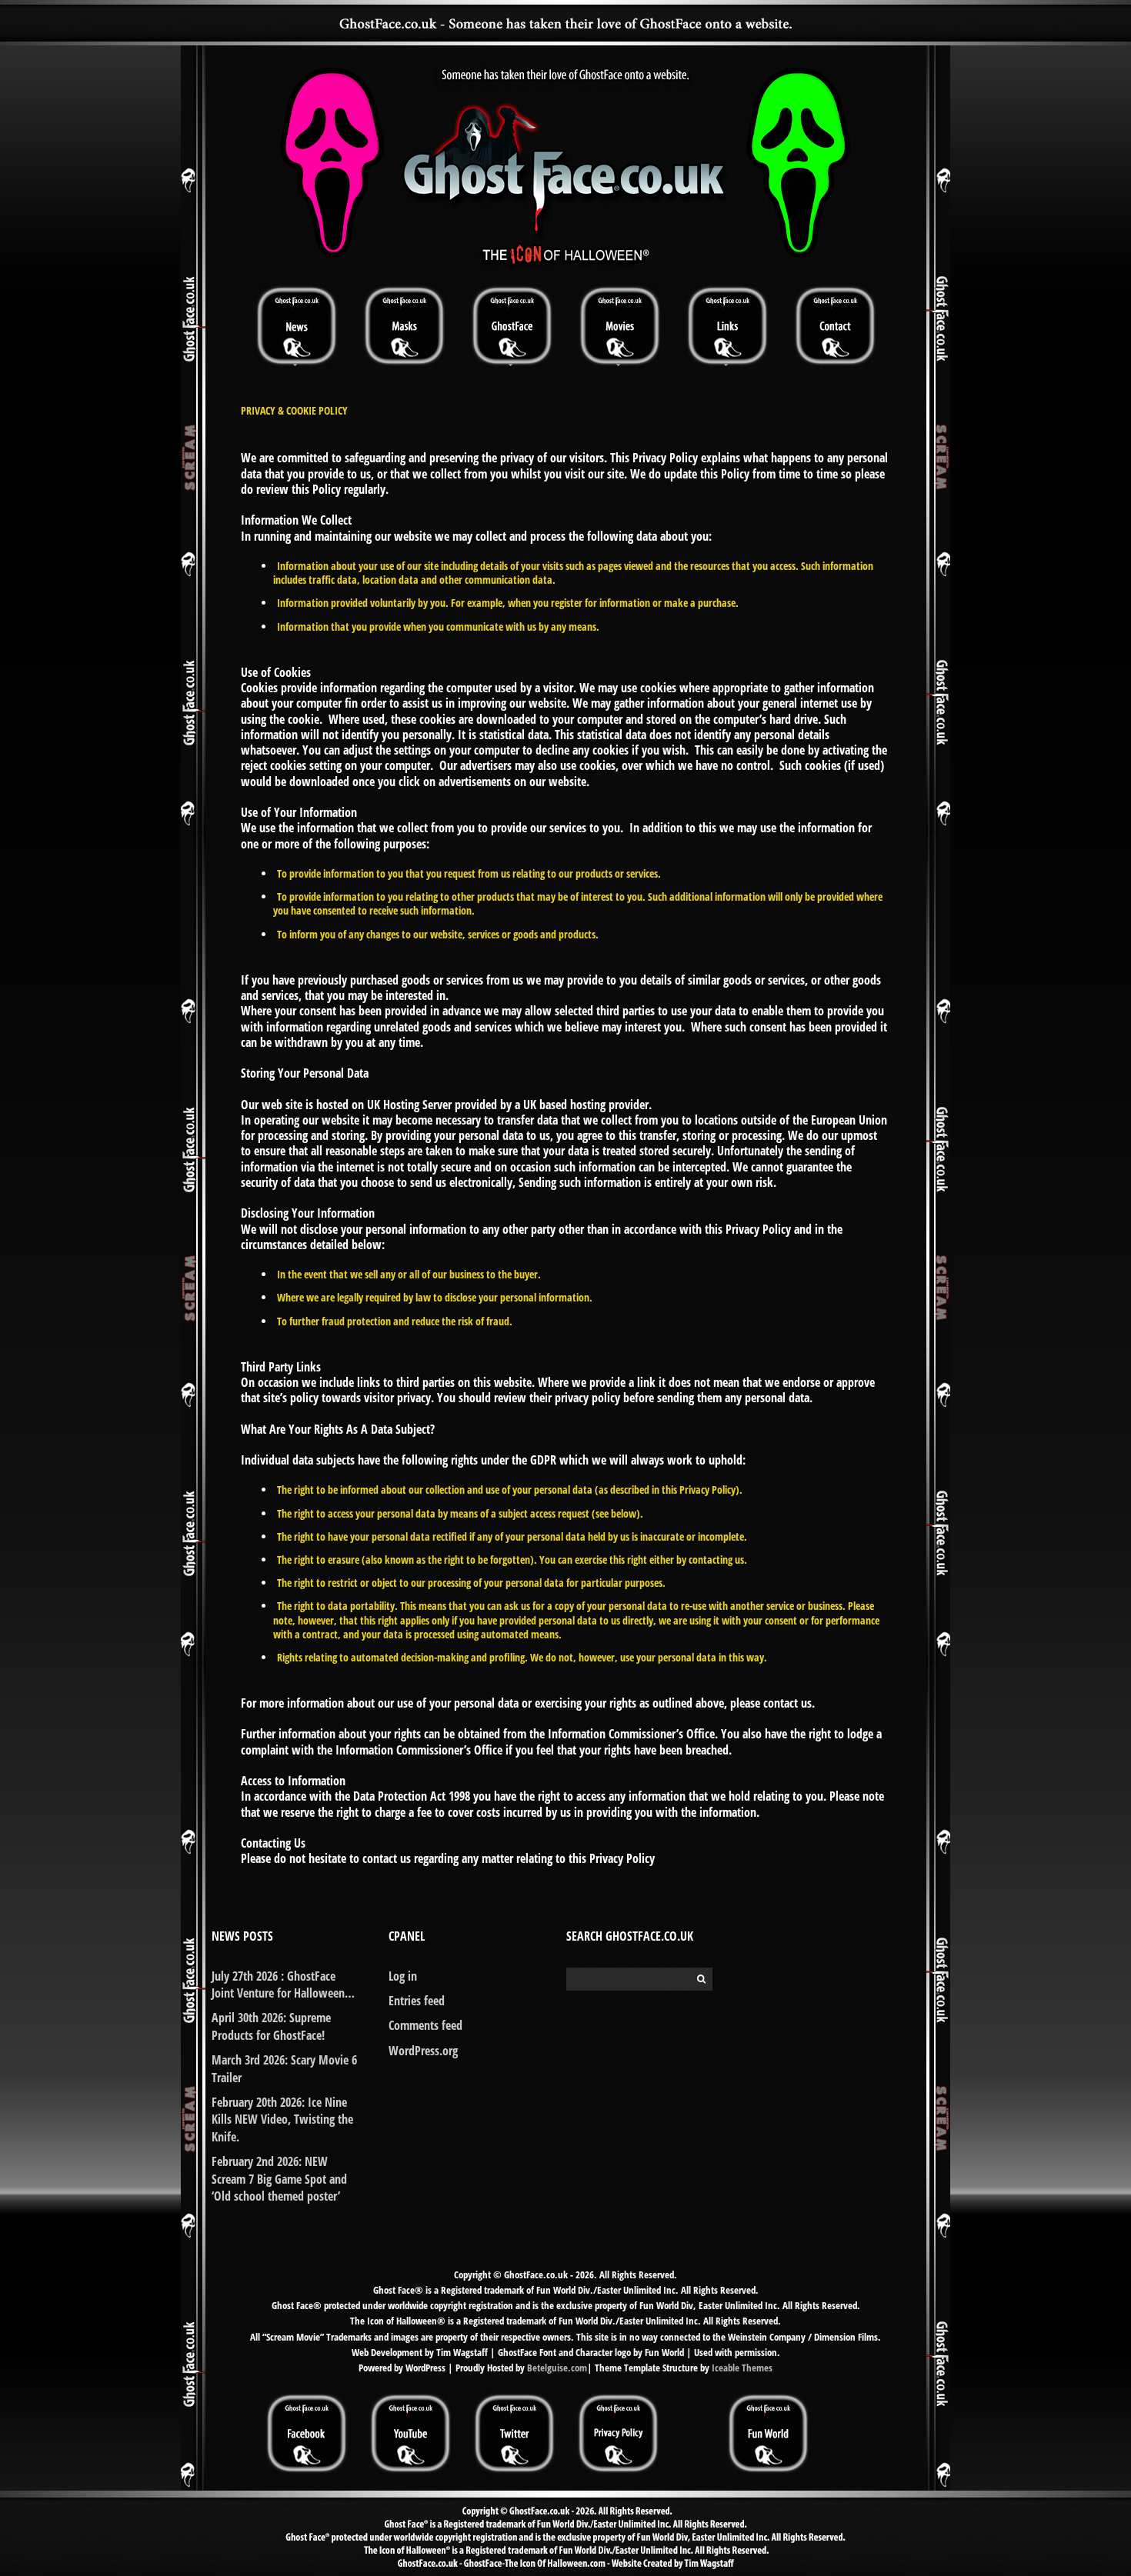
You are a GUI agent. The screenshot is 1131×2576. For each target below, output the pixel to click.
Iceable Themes (742, 2368)
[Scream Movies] (619, 325)
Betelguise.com (557, 2368)
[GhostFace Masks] (404, 325)
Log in (403, 1976)
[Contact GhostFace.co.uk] (835, 325)
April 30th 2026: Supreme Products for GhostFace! (271, 2026)
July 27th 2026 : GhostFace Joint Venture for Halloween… (283, 1984)
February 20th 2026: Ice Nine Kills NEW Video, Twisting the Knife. (282, 2119)
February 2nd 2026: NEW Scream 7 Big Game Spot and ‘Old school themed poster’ (279, 2179)
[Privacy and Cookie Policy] (618, 2399)
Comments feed (425, 2025)
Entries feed (417, 2001)
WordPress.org (423, 2051)
